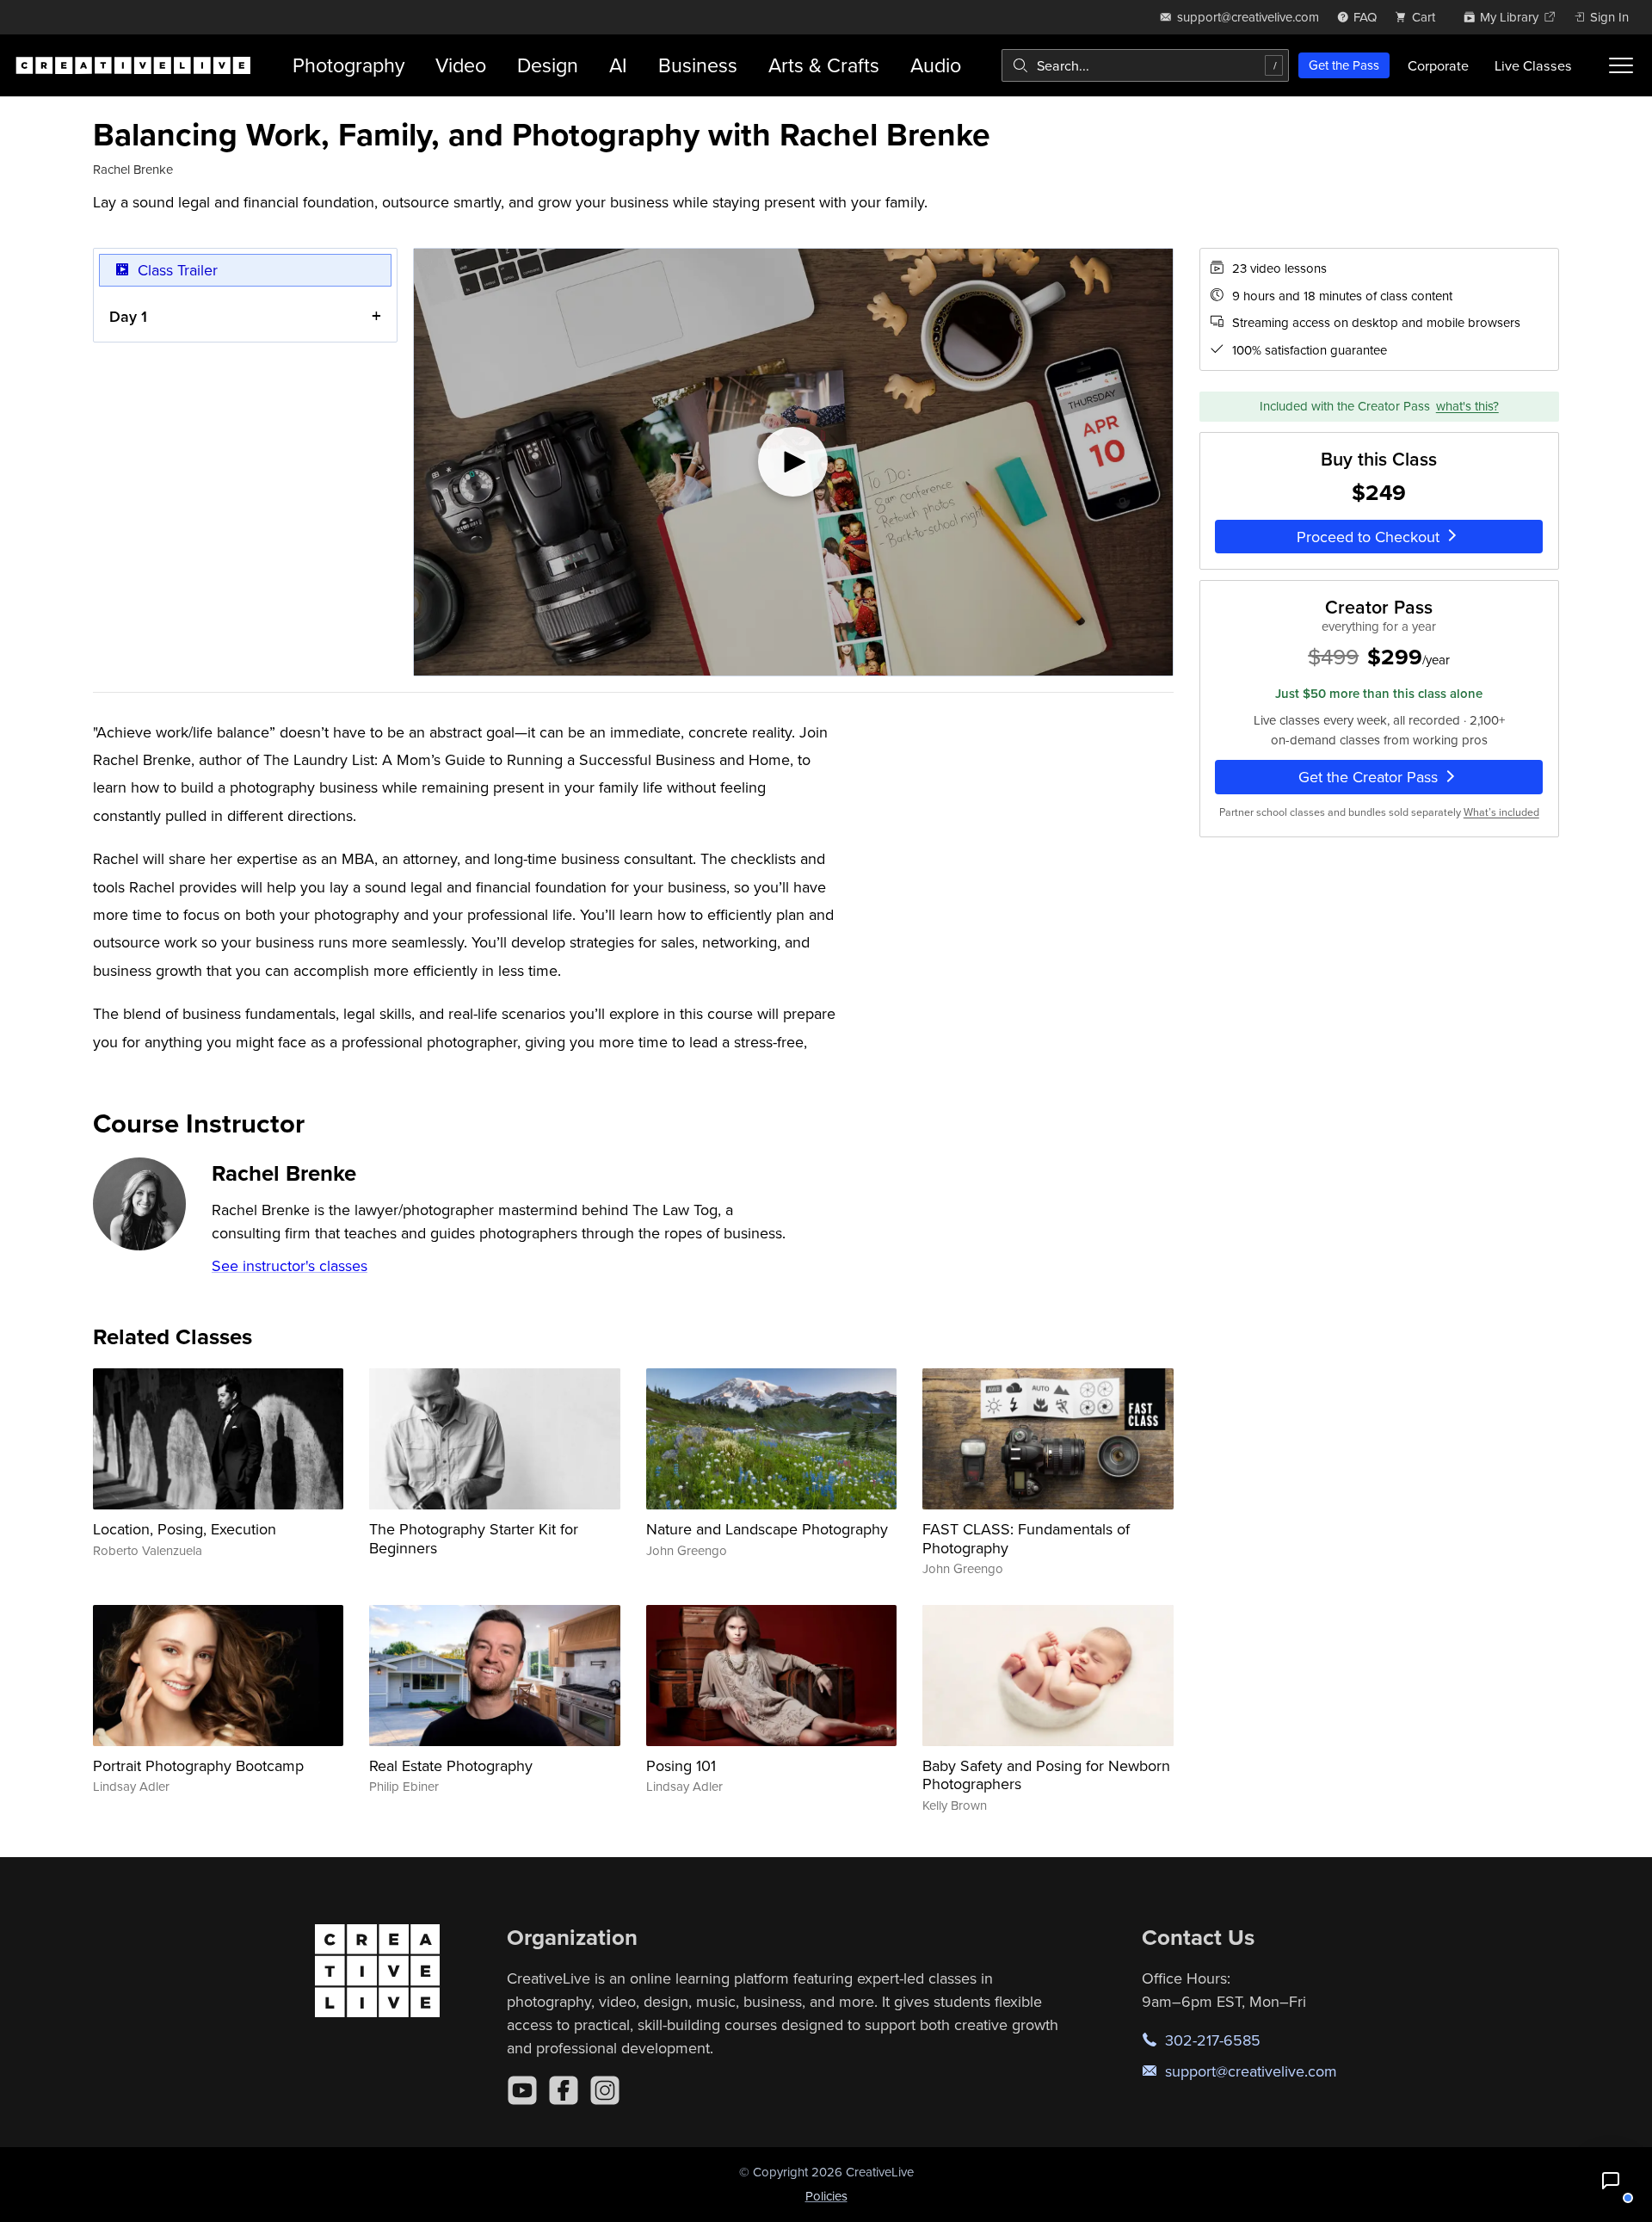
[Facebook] (564, 2090)
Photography (348, 65)
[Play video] (793, 462)
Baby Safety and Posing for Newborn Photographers (1046, 1775)
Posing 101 (681, 1765)
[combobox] (1145, 65)
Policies (826, 2196)
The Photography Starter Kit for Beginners (474, 1538)
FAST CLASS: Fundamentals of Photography (1026, 1538)
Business (698, 65)
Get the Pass (1344, 65)
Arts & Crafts (824, 65)
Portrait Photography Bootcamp (198, 1765)
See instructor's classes (290, 1265)
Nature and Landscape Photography (767, 1529)
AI (618, 65)
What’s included (1501, 811)
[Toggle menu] (1621, 65)
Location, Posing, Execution (185, 1529)
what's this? (1467, 406)
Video (461, 65)
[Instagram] (605, 2090)
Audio (936, 65)
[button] (1611, 2181)
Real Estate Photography (451, 1765)
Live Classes (1533, 65)
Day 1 (128, 316)
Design (548, 65)
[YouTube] (522, 2090)
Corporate (1438, 65)
